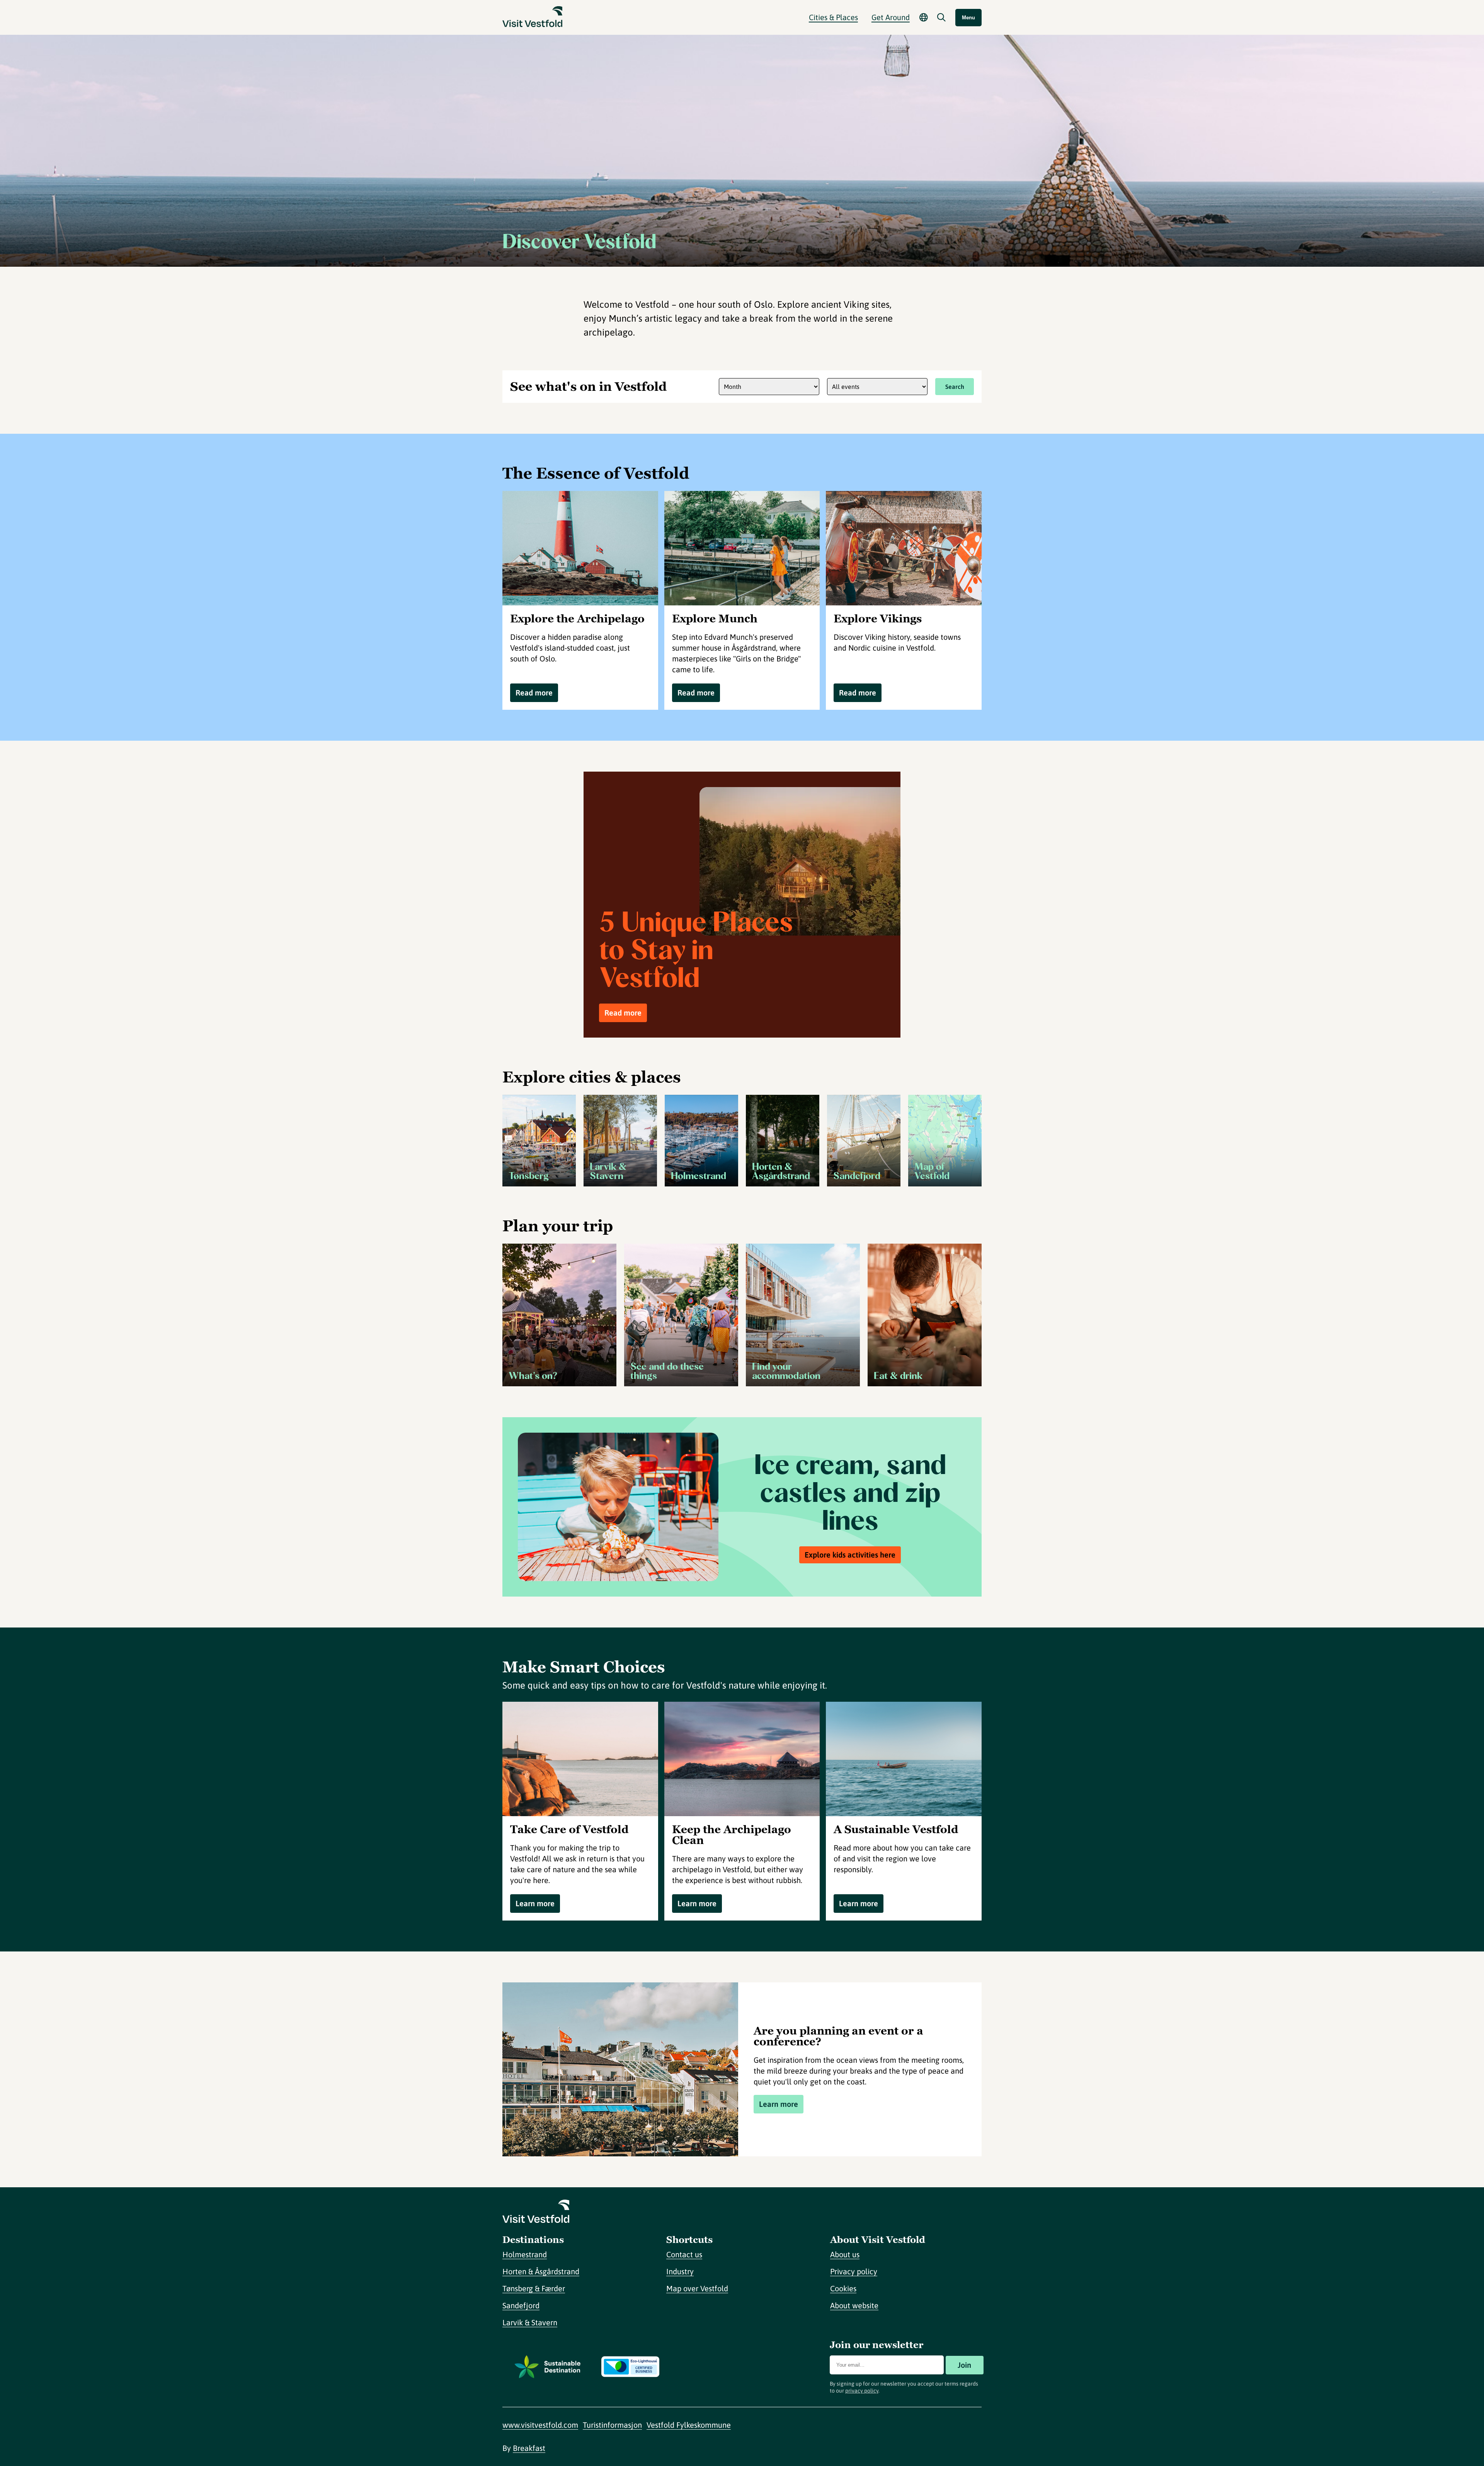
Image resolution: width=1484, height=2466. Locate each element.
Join (964, 2365)
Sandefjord (521, 2305)
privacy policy (862, 2391)
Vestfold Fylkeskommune (689, 2425)
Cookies (843, 2288)
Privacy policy (854, 2271)
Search (955, 387)
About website (854, 2305)
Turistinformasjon (612, 2425)
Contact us (684, 2254)
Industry (680, 2271)
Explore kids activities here (850, 1555)
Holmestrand (525, 2254)
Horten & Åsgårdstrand (541, 2271)
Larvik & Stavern (530, 2322)
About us (845, 2254)
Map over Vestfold (697, 2288)
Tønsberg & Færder (534, 2288)
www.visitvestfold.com (540, 2425)
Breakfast (529, 2448)
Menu (968, 18)
